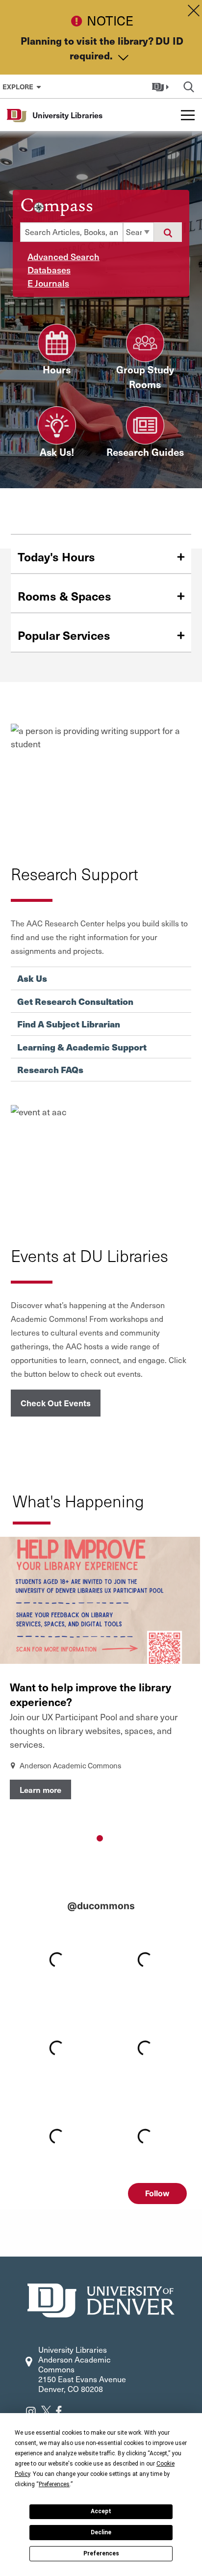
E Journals (48, 283)
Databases (49, 270)
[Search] (168, 232)
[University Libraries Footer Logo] (101, 2299)
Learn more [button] (40, 1789)
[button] (162, 86)
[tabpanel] (100, 1681)
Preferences (101, 2553)
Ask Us (32, 978)
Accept (101, 2511)
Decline (101, 2532)
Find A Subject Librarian (69, 1024)
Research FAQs (50, 1070)
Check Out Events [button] (56, 1403)
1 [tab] (100, 1838)
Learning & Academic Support (82, 1047)
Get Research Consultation (75, 1001)
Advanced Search (63, 256)
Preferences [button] (54, 2484)
